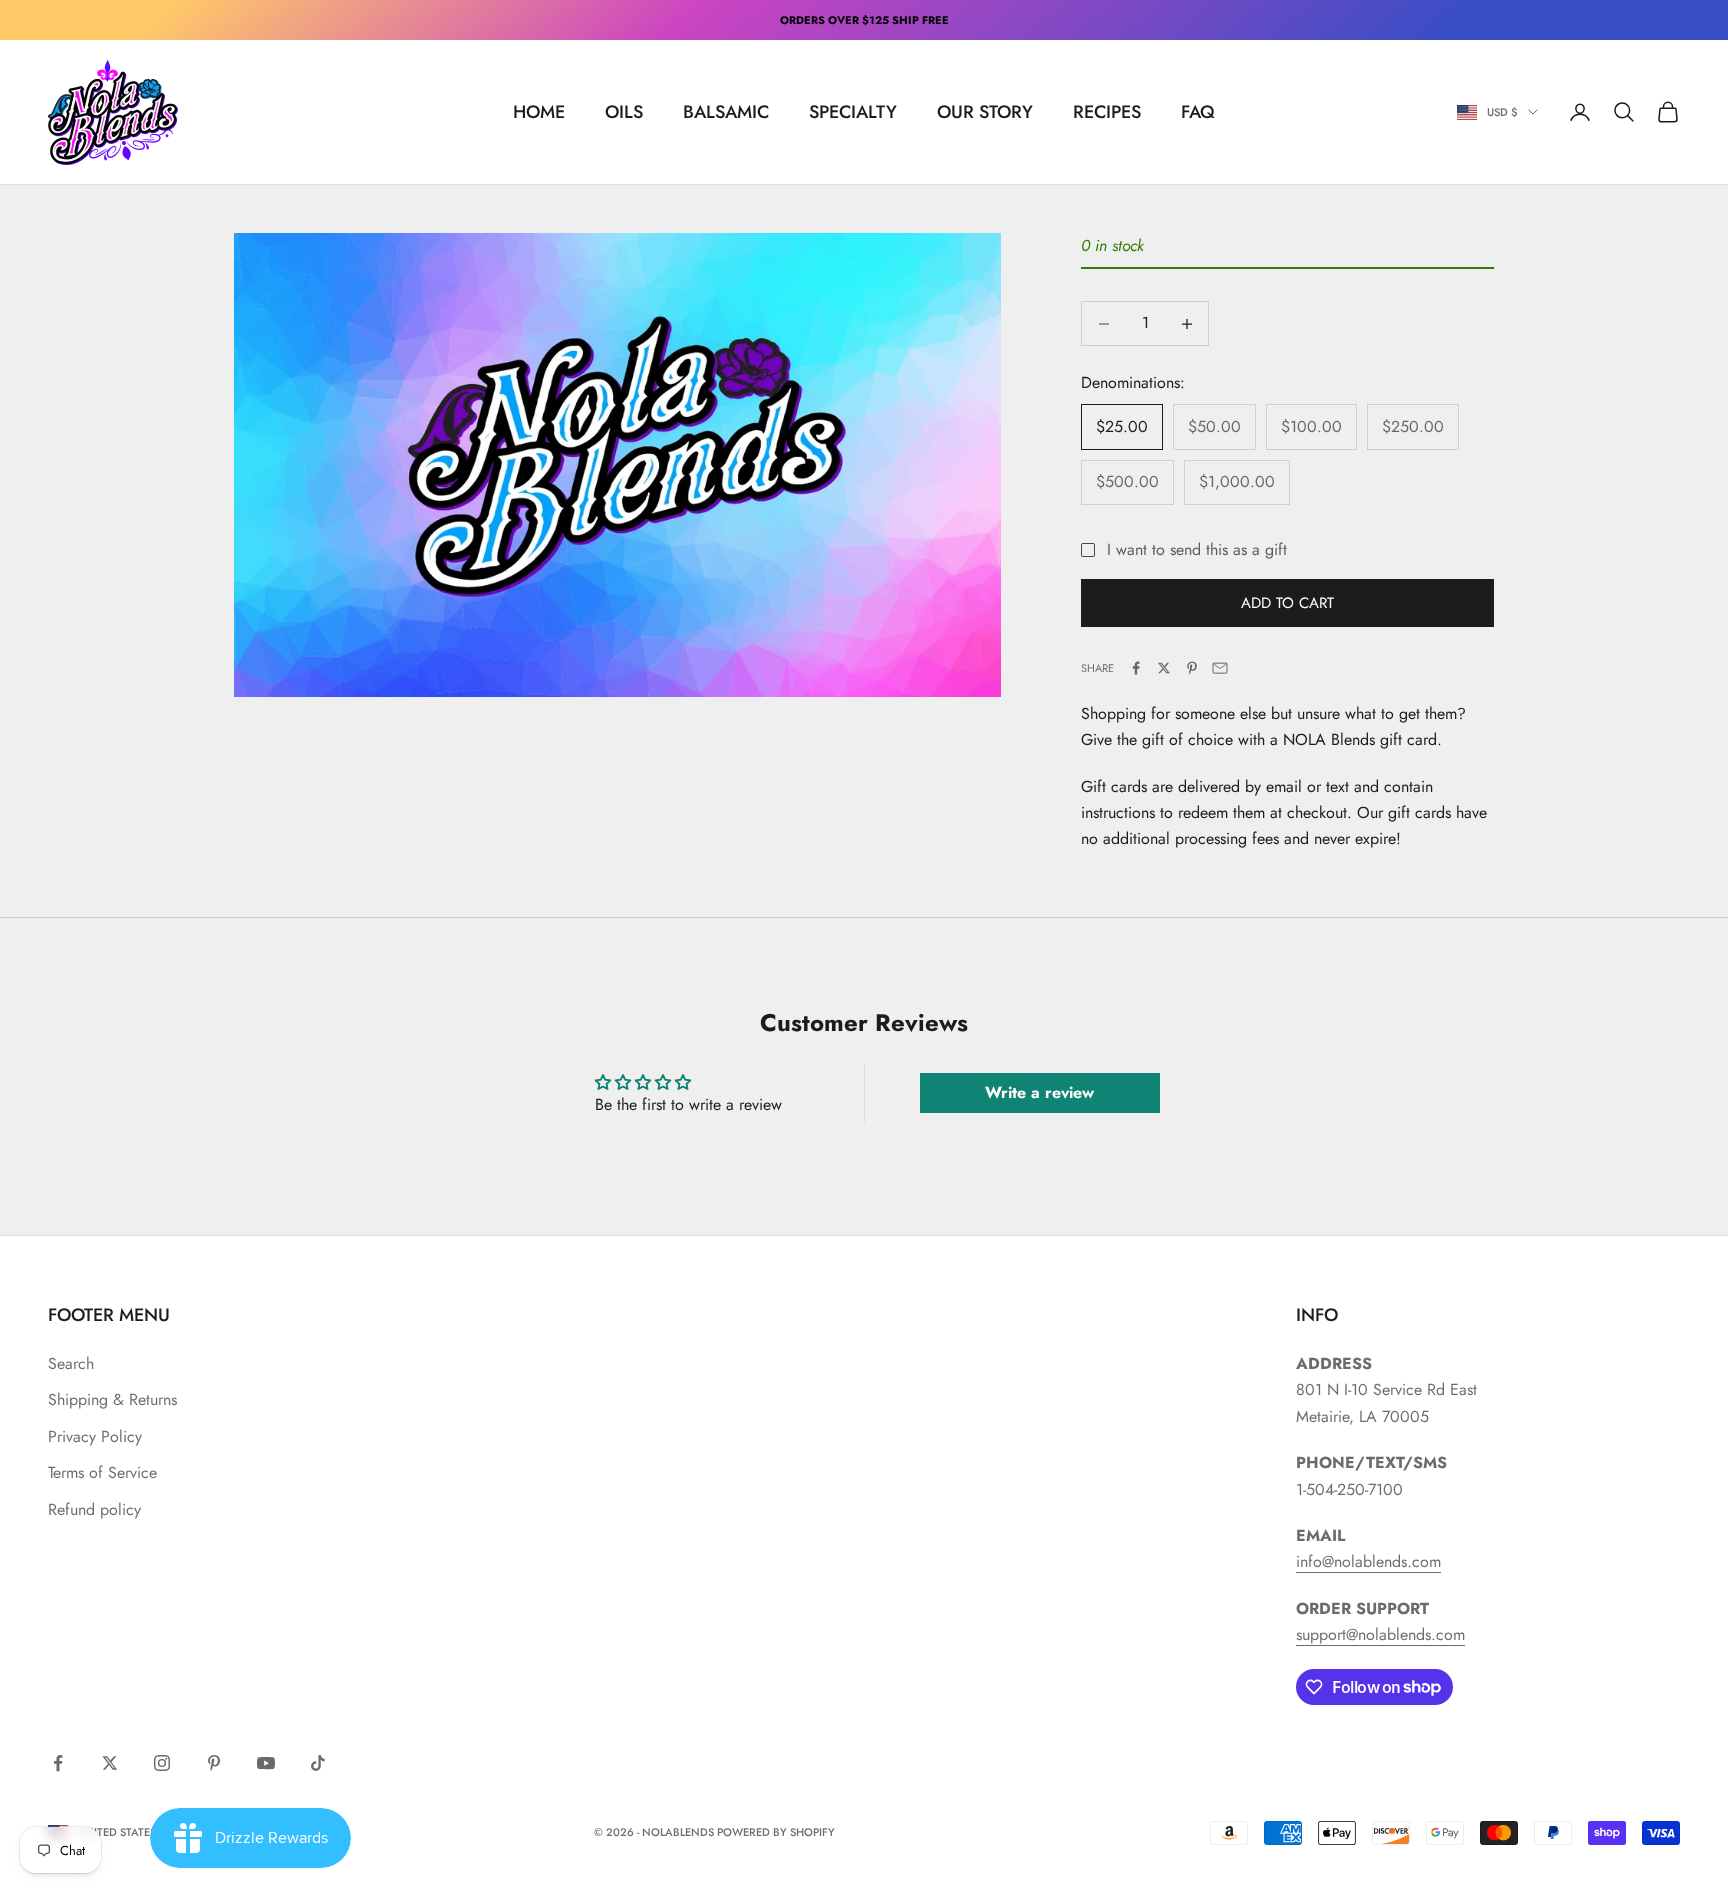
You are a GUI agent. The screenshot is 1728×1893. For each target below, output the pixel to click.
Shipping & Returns (112, 1399)
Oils (624, 112)
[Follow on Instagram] (162, 1763)
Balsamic (726, 112)
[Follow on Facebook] (58, 1763)
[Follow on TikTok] (318, 1763)
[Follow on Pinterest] (214, 1763)
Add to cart (1287, 603)
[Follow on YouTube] (266, 1763)
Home (539, 112)
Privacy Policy (95, 1436)
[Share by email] (1220, 668)
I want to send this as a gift (1197, 549)
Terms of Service (102, 1472)
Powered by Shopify (776, 1832)
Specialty (853, 112)
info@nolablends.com (1368, 1561)
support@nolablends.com (1380, 1634)
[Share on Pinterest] (1192, 668)
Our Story (985, 112)
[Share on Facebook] (1136, 668)
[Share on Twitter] (1164, 668)
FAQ (1198, 112)
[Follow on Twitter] (110, 1763)
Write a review (1039, 1092)
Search (71, 1363)
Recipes (1107, 112)
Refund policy (94, 1509)
